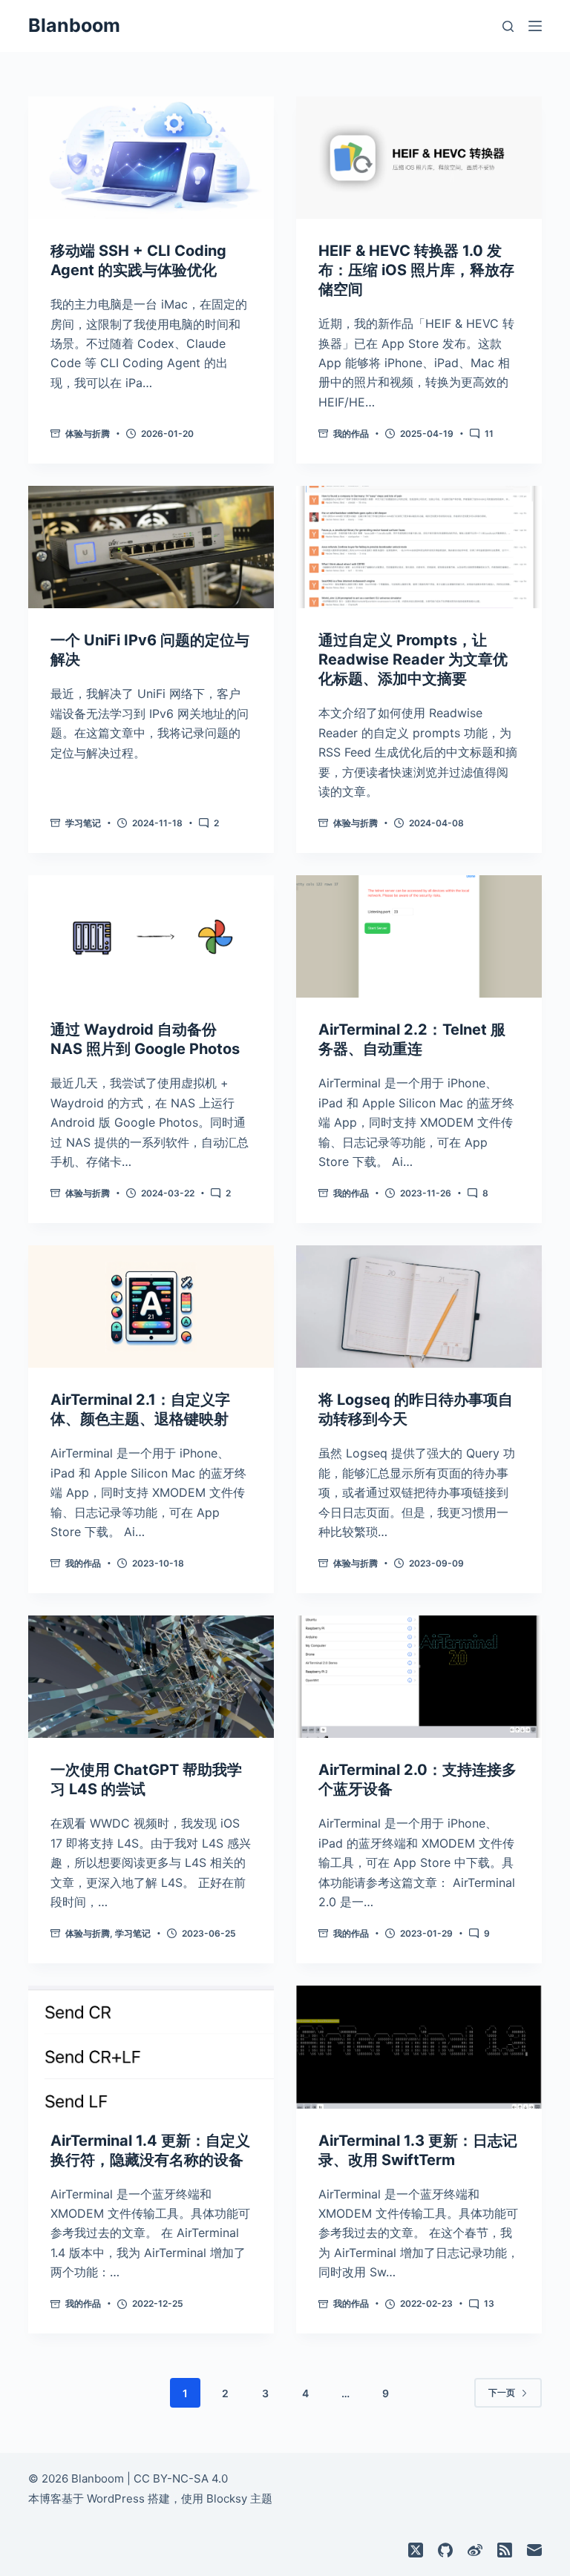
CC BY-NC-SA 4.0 (181, 2478)
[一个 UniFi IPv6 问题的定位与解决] (151, 547)
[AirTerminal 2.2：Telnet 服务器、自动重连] (419, 936)
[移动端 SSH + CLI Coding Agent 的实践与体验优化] (151, 158)
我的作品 (351, 434)
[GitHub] (445, 2550)
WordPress (116, 2498)
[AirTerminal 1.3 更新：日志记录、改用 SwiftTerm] (419, 2047)
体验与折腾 (88, 434)
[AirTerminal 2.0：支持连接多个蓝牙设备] (419, 1677)
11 (489, 434)
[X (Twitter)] (416, 2550)
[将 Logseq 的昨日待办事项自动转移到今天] (419, 1307)
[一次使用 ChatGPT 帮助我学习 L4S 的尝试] (151, 1677)
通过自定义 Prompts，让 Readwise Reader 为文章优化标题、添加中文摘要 (413, 659)
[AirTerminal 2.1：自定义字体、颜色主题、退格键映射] (151, 1307)
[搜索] (508, 26)
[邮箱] (534, 2550)
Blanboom (74, 25)
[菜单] (535, 26)
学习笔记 (83, 823)
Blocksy (227, 2498)
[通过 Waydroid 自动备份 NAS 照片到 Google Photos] (151, 936)
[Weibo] (475, 2550)
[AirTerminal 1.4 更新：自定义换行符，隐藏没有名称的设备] (151, 2047)
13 (489, 2303)
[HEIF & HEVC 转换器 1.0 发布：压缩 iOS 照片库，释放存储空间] (419, 158)
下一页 (502, 2392)
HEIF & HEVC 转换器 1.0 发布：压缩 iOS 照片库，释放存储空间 (416, 270)
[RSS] (505, 2550)
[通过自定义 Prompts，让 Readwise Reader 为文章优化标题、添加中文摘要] (419, 547)
